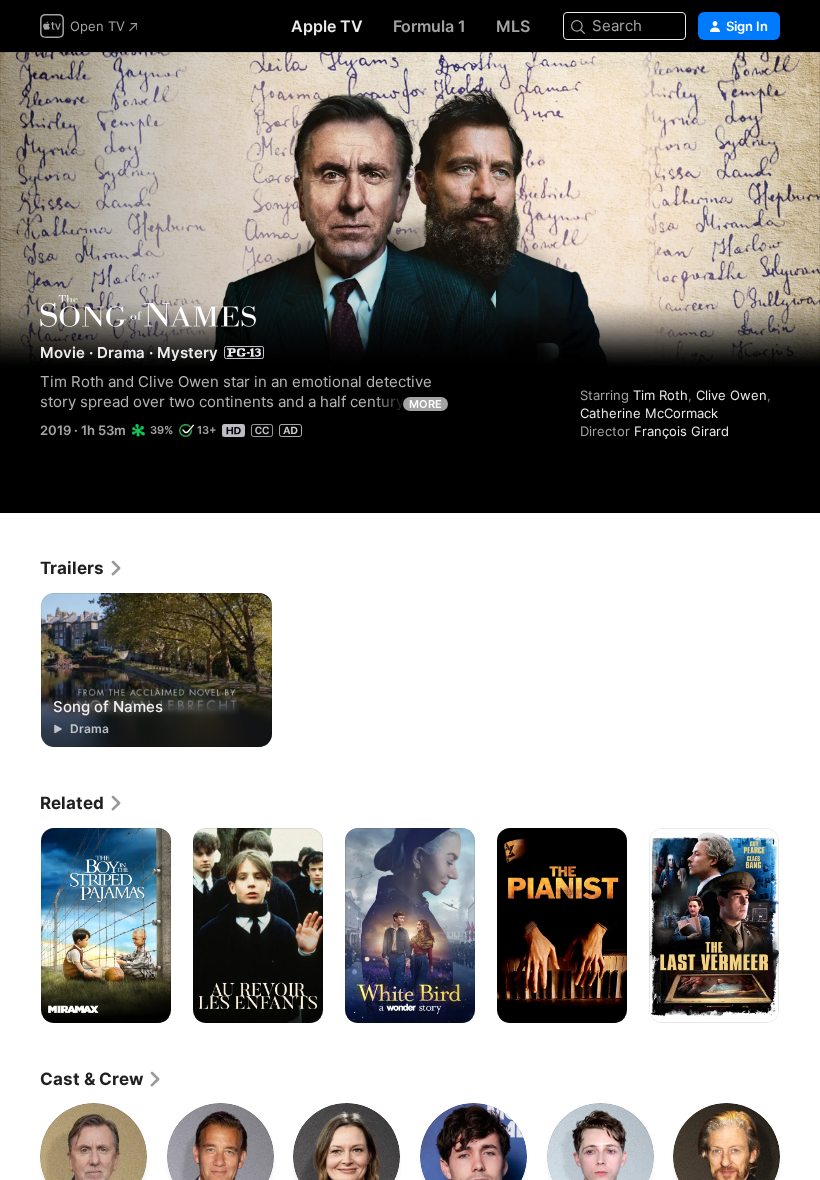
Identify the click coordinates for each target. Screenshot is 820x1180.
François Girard (681, 431)
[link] (82, 568)
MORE (425, 404)
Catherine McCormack (649, 413)
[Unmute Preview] (766, 91)
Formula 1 (429, 26)
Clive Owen (731, 395)
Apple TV (327, 26)
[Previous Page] (20, 926)
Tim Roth (660, 395)
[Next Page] (800, 926)
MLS (513, 26)
